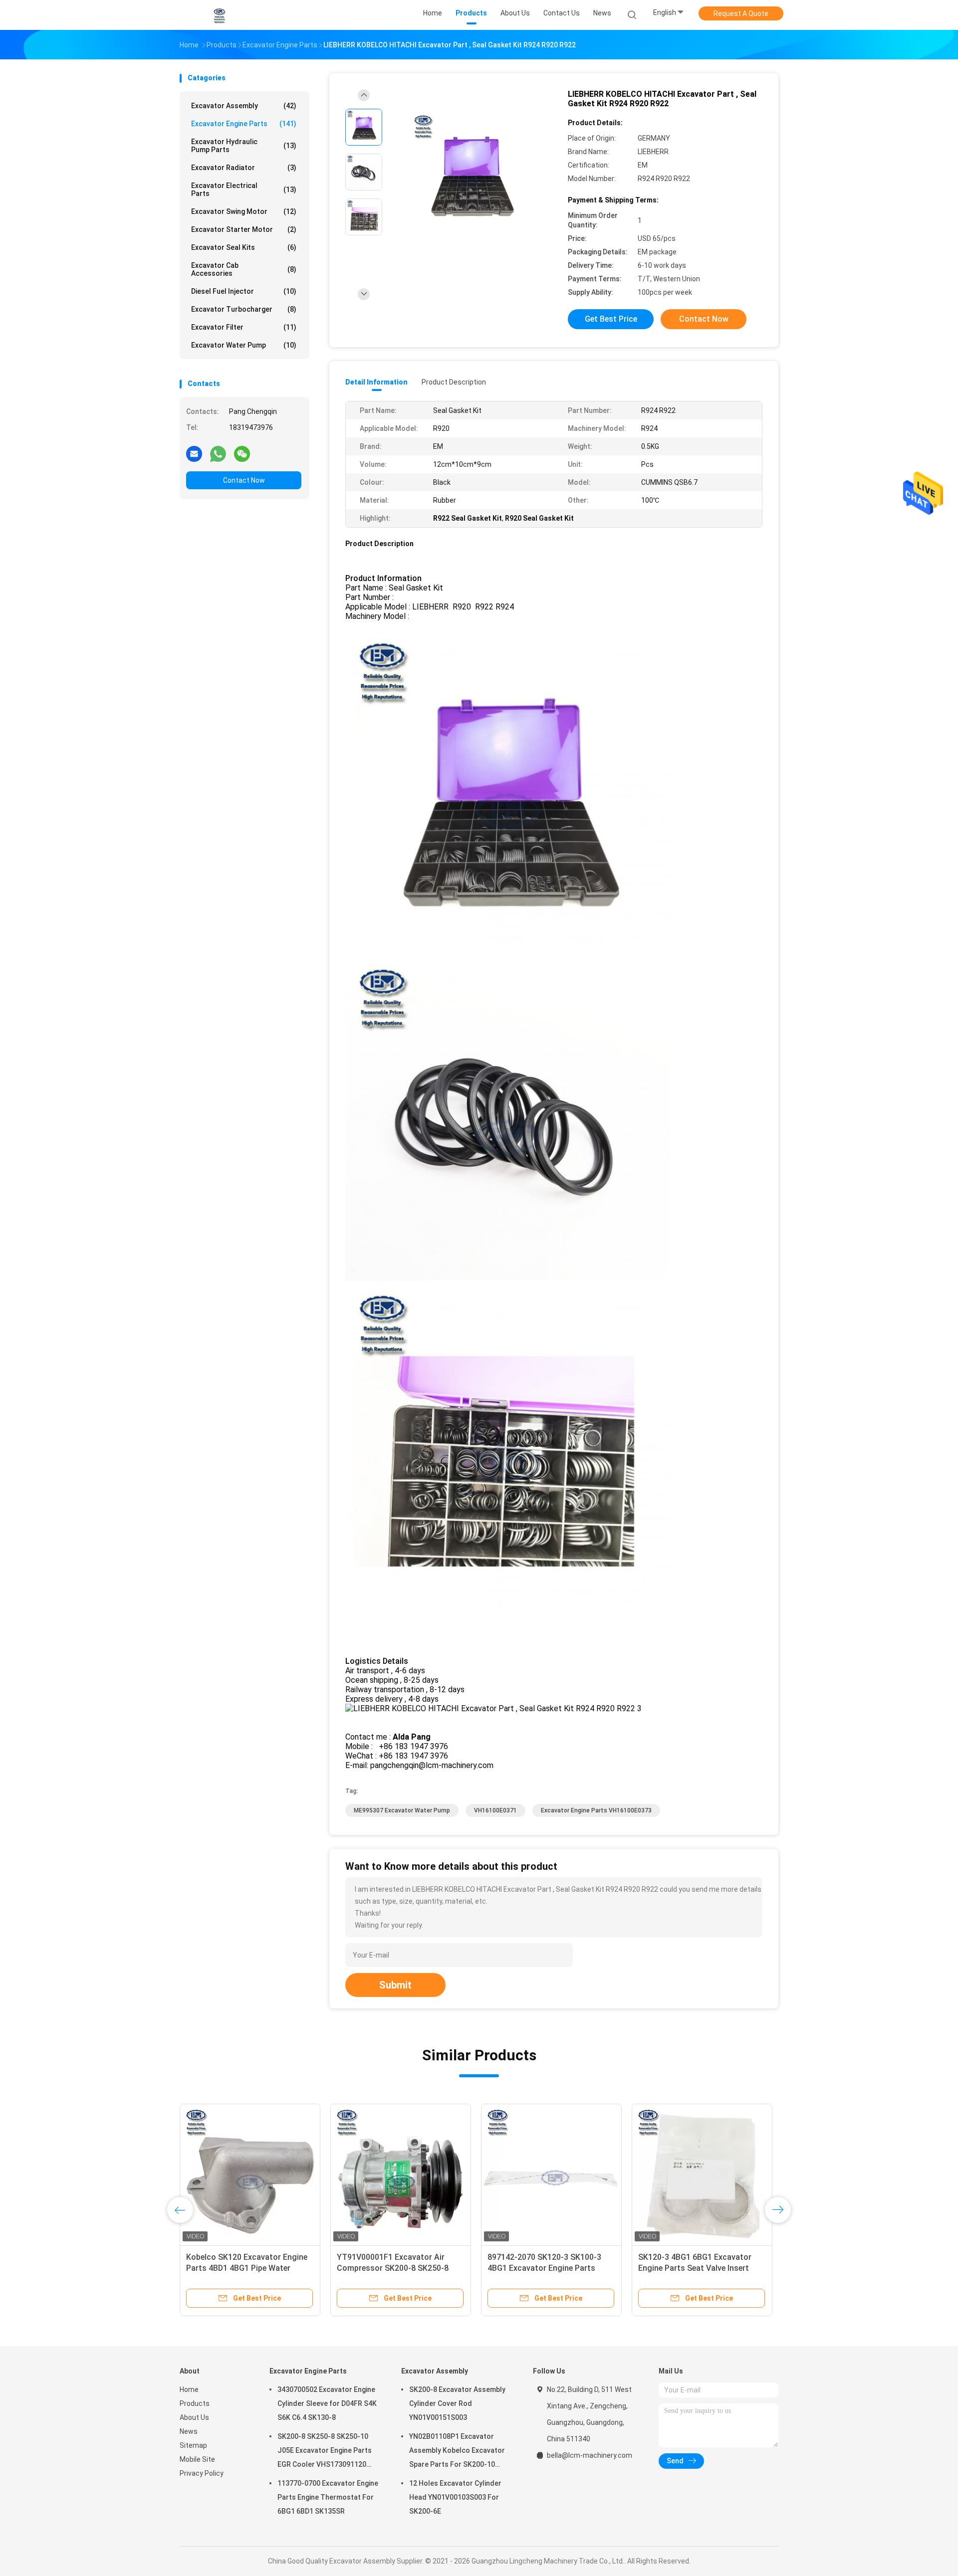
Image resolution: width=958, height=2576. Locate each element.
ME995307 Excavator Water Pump (402, 1810)
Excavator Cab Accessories (244, 269)
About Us (194, 2417)
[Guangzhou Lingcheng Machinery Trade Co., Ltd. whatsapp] (218, 453)
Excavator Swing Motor (244, 211)
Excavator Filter (244, 327)
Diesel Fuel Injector (244, 291)
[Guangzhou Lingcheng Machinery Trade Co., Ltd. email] (194, 453)
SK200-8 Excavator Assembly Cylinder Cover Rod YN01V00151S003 (457, 2403)
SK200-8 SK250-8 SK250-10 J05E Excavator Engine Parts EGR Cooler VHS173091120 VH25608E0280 (325, 2452)
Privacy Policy (202, 2473)
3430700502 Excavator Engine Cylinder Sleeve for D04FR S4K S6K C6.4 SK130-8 (327, 2403)
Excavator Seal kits (244, 247)
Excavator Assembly (244, 106)
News (189, 2431)
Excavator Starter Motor (244, 229)
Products (195, 2403)
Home (189, 2389)
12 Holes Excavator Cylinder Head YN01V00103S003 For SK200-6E (455, 2497)
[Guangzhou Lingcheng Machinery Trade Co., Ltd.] (219, 15)
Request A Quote (741, 13)
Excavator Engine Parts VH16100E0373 (596, 1810)
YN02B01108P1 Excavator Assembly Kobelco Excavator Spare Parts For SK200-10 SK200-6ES (457, 2452)
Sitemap (193, 2445)
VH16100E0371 (495, 1810)
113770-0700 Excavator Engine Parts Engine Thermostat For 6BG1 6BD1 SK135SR (328, 2497)
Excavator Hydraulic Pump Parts (244, 146)
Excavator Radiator (244, 168)
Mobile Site (197, 2459)
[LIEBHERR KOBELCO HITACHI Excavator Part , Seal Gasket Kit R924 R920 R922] (471, 173)
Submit (395, 1985)
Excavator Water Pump (244, 345)
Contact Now (244, 480)
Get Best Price (611, 319)
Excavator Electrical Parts (244, 190)
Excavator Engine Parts (244, 124)
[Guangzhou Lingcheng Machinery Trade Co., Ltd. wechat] (242, 453)
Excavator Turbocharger (244, 309)
